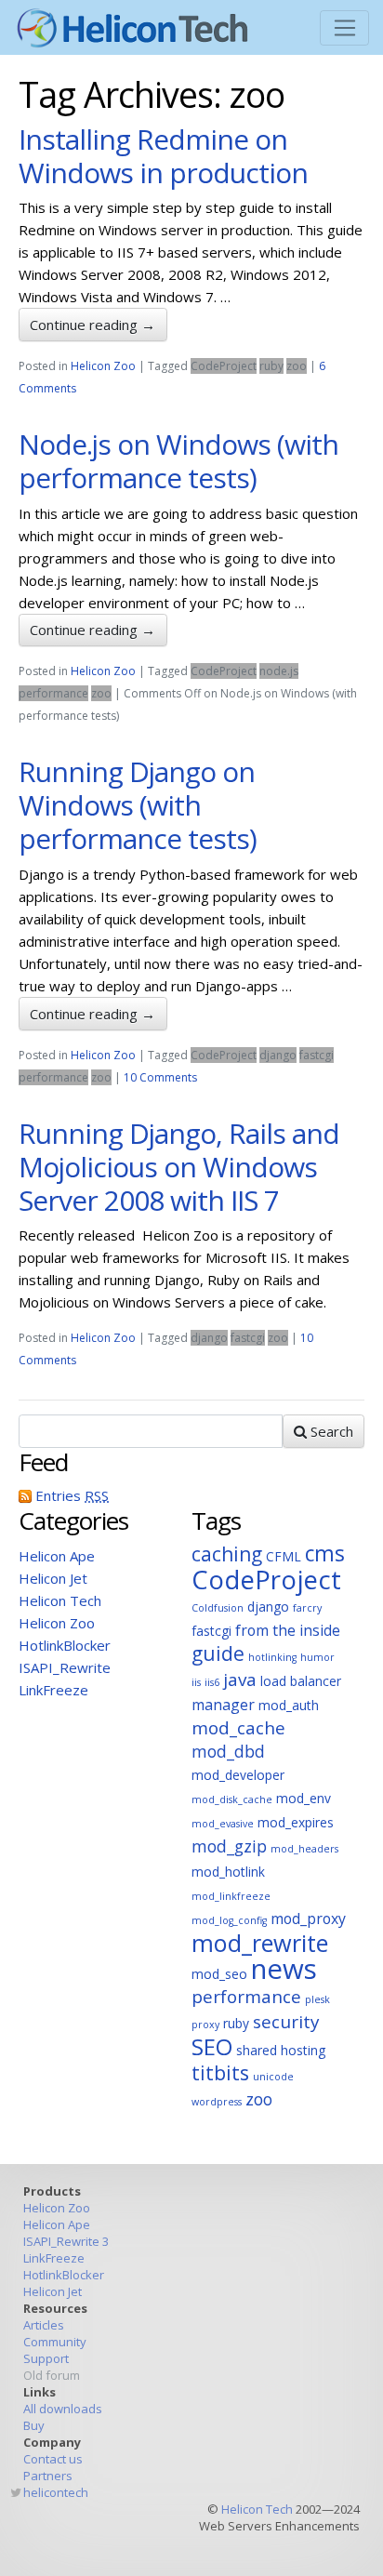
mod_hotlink (228, 1872)
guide (218, 1653)
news (284, 1969)
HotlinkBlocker (65, 1645)
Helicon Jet (53, 1578)
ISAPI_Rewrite (65, 1667)
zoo (297, 366)
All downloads (63, 2409)
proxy (205, 2025)
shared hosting (281, 2050)
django (278, 1055)
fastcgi (317, 1055)
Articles (44, 2325)
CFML (284, 1556)
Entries (72, 1495)
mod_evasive (223, 1824)
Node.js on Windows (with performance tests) (178, 461)
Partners (48, 2476)
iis (196, 1682)
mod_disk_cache (232, 1799)
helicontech (56, 2492)
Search (330, 1431)
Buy (34, 2425)
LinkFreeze (53, 1690)
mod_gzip (229, 1846)
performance (53, 693)
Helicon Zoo (103, 366)
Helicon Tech (60, 1600)
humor (317, 1657)
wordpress (217, 2102)
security (286, 2022)
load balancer (301, 1681)
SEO (212, 2046)
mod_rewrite (260, 1943)
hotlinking (272, 1657)
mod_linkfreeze (231, 1896)
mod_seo (219, 1974)
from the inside (288, 1630)
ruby (271, 366)
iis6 (212, 1682)
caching (227, 1554)
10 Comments (160, 1077)
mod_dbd (228, 1751)
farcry (307, 1608)
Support (46, 2358)
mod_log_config (229, 1920)
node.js (279, 671)
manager (223, 1705)
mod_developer (238, 1775)
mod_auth (289, 1705)
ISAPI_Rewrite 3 (66, 2241)
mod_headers (304, 1849)
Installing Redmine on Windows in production (163, 156)
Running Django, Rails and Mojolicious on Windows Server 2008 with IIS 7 (179, 1167)
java (240, 1680)
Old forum (52, 2375)
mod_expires (296, 1822)
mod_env (304, 1798)
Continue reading (92, 325)
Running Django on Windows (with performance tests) (138, 805)
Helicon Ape (57, 1556)
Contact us (53, 2459)
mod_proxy (308, 1919)
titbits (220, 2073)
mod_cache (238, 1728)
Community (55, 2342)
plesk (317, 1999)
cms (325, 1554)
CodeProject (224, 366)
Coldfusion (218, 1608)
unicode (273, 2077)
